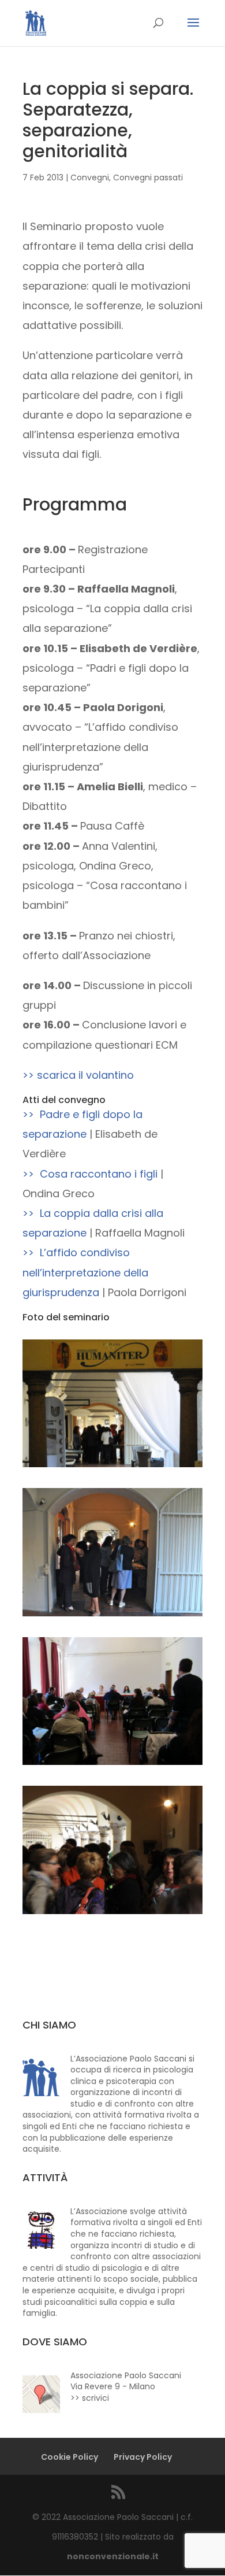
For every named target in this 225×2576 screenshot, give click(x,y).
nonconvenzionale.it (113, 2556)
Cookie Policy (70, 2457)
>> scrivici (90, 2398)
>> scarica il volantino (78, 1075)
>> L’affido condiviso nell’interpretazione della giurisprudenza (85, 1272)
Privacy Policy (143, 2457)
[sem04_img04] (112, 1914)
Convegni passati (148, 177)
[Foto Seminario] (112, 1467)
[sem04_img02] (112, 1616)
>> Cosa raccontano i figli (90, 1174)
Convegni (90, 177)
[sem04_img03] (112, 1765)
